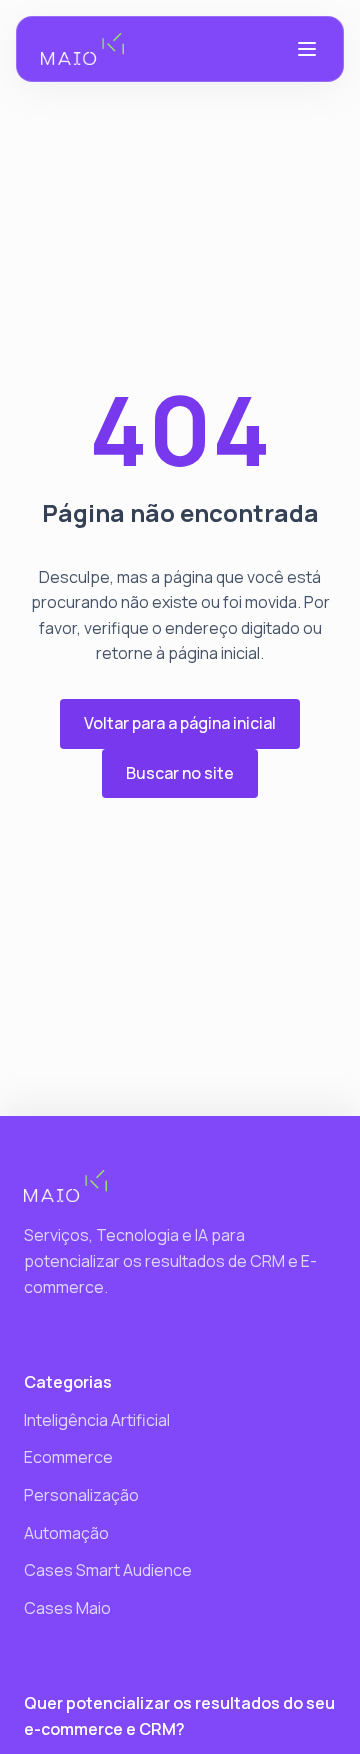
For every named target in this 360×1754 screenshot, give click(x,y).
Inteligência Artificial (97, 1420)
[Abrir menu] (307, 49)
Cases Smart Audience (108, 1570)
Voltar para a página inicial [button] (180, 723)
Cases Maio (67, 1608)
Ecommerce (68, 1457)
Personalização (81, 1495)
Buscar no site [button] (180, 773)
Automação (66, 1533)
